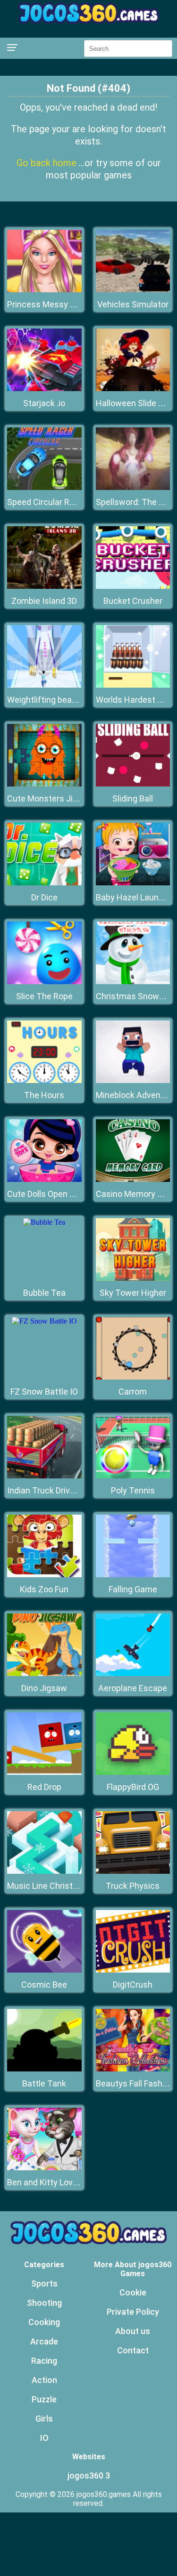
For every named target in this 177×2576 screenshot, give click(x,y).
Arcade (44, 2341)
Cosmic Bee (44, 1985)
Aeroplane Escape (133, 1688)
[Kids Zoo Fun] (44, 1575)
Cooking (44, 2322)
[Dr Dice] (44, 883)
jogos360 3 (89, 2476)
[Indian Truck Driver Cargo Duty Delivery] (44, 1476)
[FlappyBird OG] (133, 1772)
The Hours (44, 1095)
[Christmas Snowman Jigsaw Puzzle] (133, 982)
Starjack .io (44, 403)
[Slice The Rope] (44, 982)
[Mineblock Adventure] (133, 1080)
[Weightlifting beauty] (44, 685)
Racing (44, 2361)
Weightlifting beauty (46, 700)
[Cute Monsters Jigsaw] (44, 784)
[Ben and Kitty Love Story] (44, 2168)
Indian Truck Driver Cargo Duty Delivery (80, 1490)
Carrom (133, 1392)
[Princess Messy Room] (44, 290)
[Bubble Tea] (44, 1222)
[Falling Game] (133, 1575)
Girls (44, 2419)
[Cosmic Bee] (44, 1970)
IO (44, 2438)
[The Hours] (44, 1080)
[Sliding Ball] (133, 784)
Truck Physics (133, 1886)
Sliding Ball (133, 798)
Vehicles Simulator (133, 304)
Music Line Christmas (48, 1886)
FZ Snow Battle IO (44, 1392)
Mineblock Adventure (136, 1095)
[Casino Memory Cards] (133, 1179)
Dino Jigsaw (44, 1688)
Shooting (44, 2303)
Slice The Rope (44, 996)
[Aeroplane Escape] (133, 1673)
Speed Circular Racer (47, 502)
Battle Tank (44, 2083)
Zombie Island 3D (44, 601)
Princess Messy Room (50, 304)
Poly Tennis (133, 1490)
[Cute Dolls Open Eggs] (44, 1179)
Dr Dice (44, 897)
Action (44, 2380)
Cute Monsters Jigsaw (50, 798)
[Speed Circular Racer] (44, 487)
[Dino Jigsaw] (44, 1673)
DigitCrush (133, 1985)
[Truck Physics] (133, 1871)
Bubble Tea (44, 1293)
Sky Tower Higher (133, 1293)
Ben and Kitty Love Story (53, 2182)
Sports (44, 2283)
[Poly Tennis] (133, 1476)
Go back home (48, 163)
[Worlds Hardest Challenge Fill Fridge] (133, 685)
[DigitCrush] (133, 1970)
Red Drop (44, 1787)
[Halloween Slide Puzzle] (133, 389)
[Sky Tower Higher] (133, 1278)
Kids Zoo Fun (44, 1589)
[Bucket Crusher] (133, 586)
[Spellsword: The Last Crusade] (133, 487)
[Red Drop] (44, 1772)
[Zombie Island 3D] (44, 586)
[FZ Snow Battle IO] (44, 1321)
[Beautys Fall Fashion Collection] (133, 2069)
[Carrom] (133, 1377)
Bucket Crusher (133, 601)
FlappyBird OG (133, 1787)
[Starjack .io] (44, 389)
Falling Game (133, 1589)
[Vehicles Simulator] (133, 290)
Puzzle (44, 2399)
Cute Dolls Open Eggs (48, 1194)
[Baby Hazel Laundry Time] (133, 883)
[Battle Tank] (44, 2069)
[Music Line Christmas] (44, 1871)
